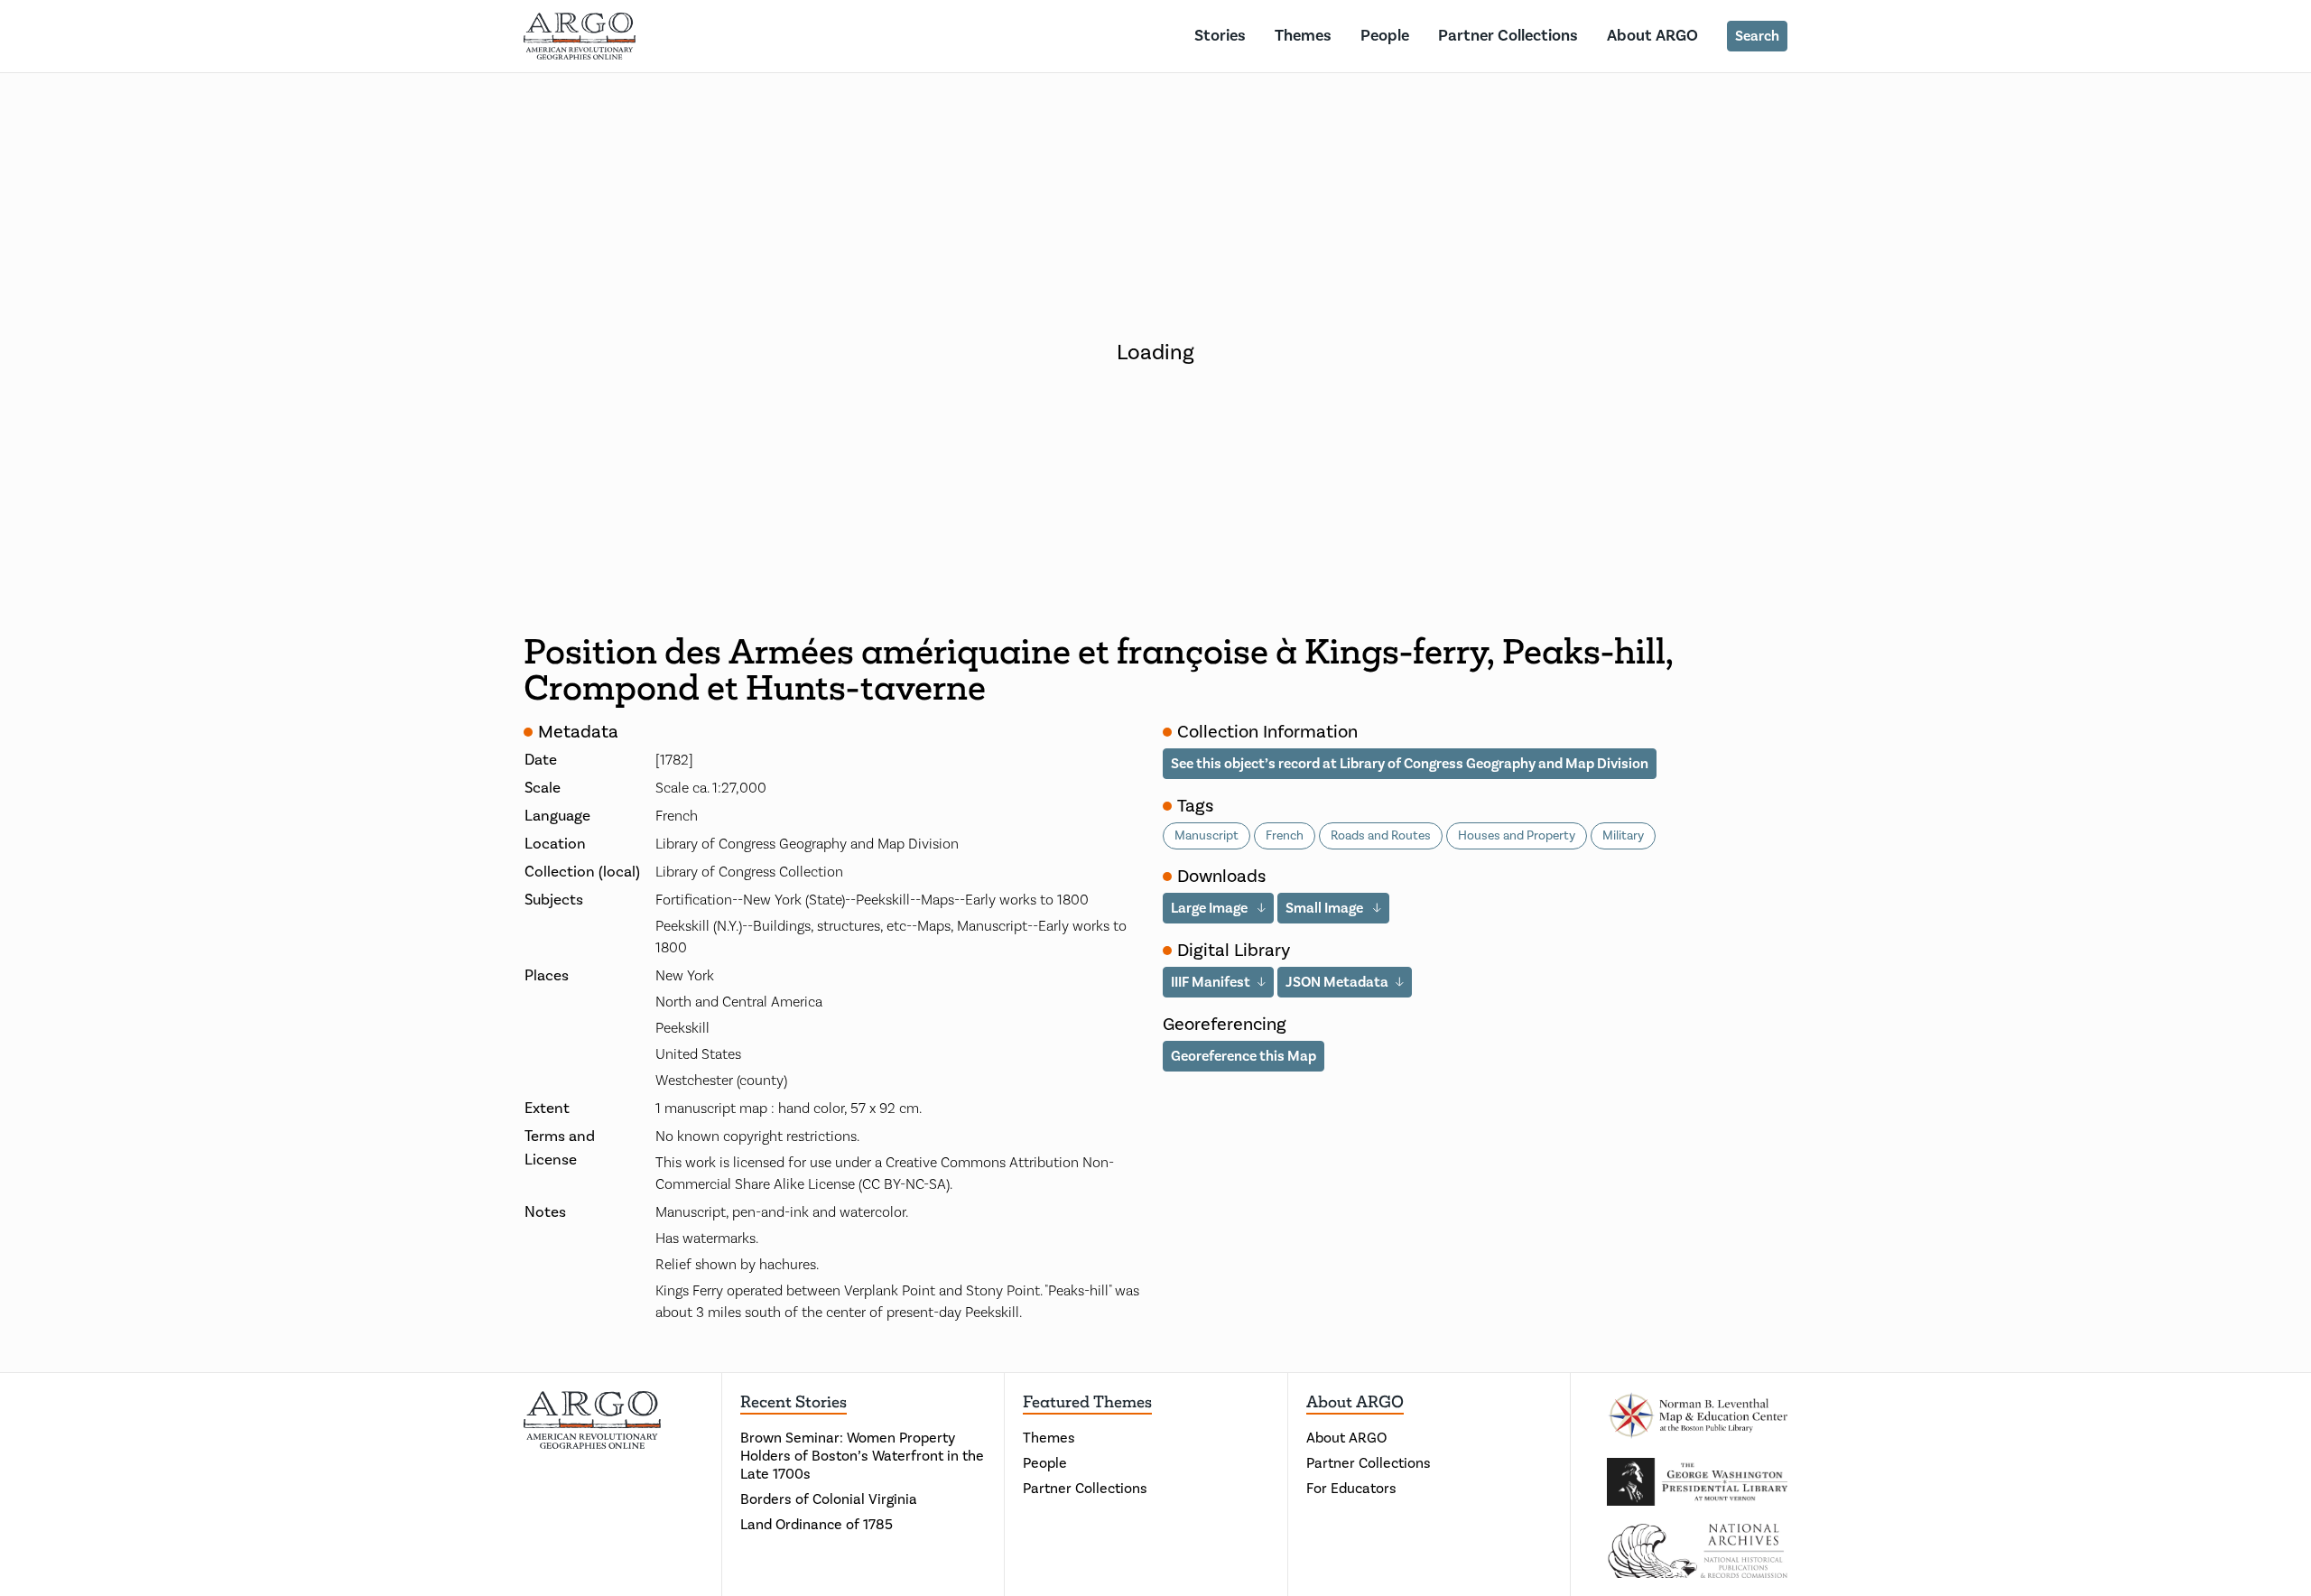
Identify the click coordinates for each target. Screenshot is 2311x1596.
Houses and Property (1517, 836)
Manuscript (1207, 836)
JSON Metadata (1337, 982)
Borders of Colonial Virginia (829, 1499)
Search (1757, 36)
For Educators (1351, 1489)
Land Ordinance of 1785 (817, 1525)
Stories (1220, 36)
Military (1623, 836)
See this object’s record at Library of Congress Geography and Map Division (1410, 764)
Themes (1303, 36)
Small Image (1326, 908)
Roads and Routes (1381, 836)
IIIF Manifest (1211, 982)
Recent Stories (794, 1402)
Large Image (1211, 908)
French (1285, 836)
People (1385, 36)
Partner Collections (1508, 36)
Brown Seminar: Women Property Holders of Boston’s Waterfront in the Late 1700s (862, 1456)
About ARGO (1652, 36)
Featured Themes (1087, 1402)
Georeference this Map (1244, 1056)
